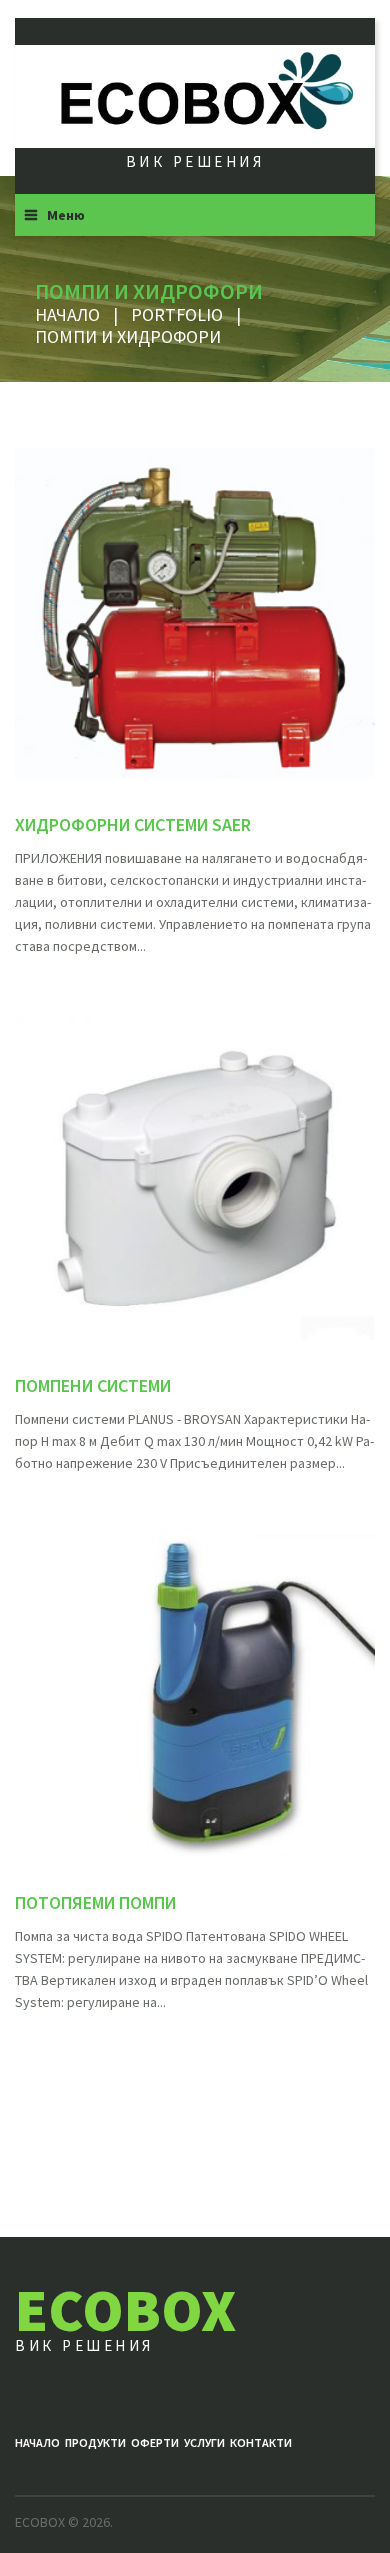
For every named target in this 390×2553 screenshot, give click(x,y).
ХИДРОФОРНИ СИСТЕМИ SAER (133, 824)
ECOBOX (125, 2309)
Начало (67, 314)
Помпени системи (93, 1385)
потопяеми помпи (95, 1902)
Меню (66, 215)
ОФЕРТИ (155, 2442)
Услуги (204, 2442)
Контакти (261, 2442)
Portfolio (177, 314)
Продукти (95, 2442)
